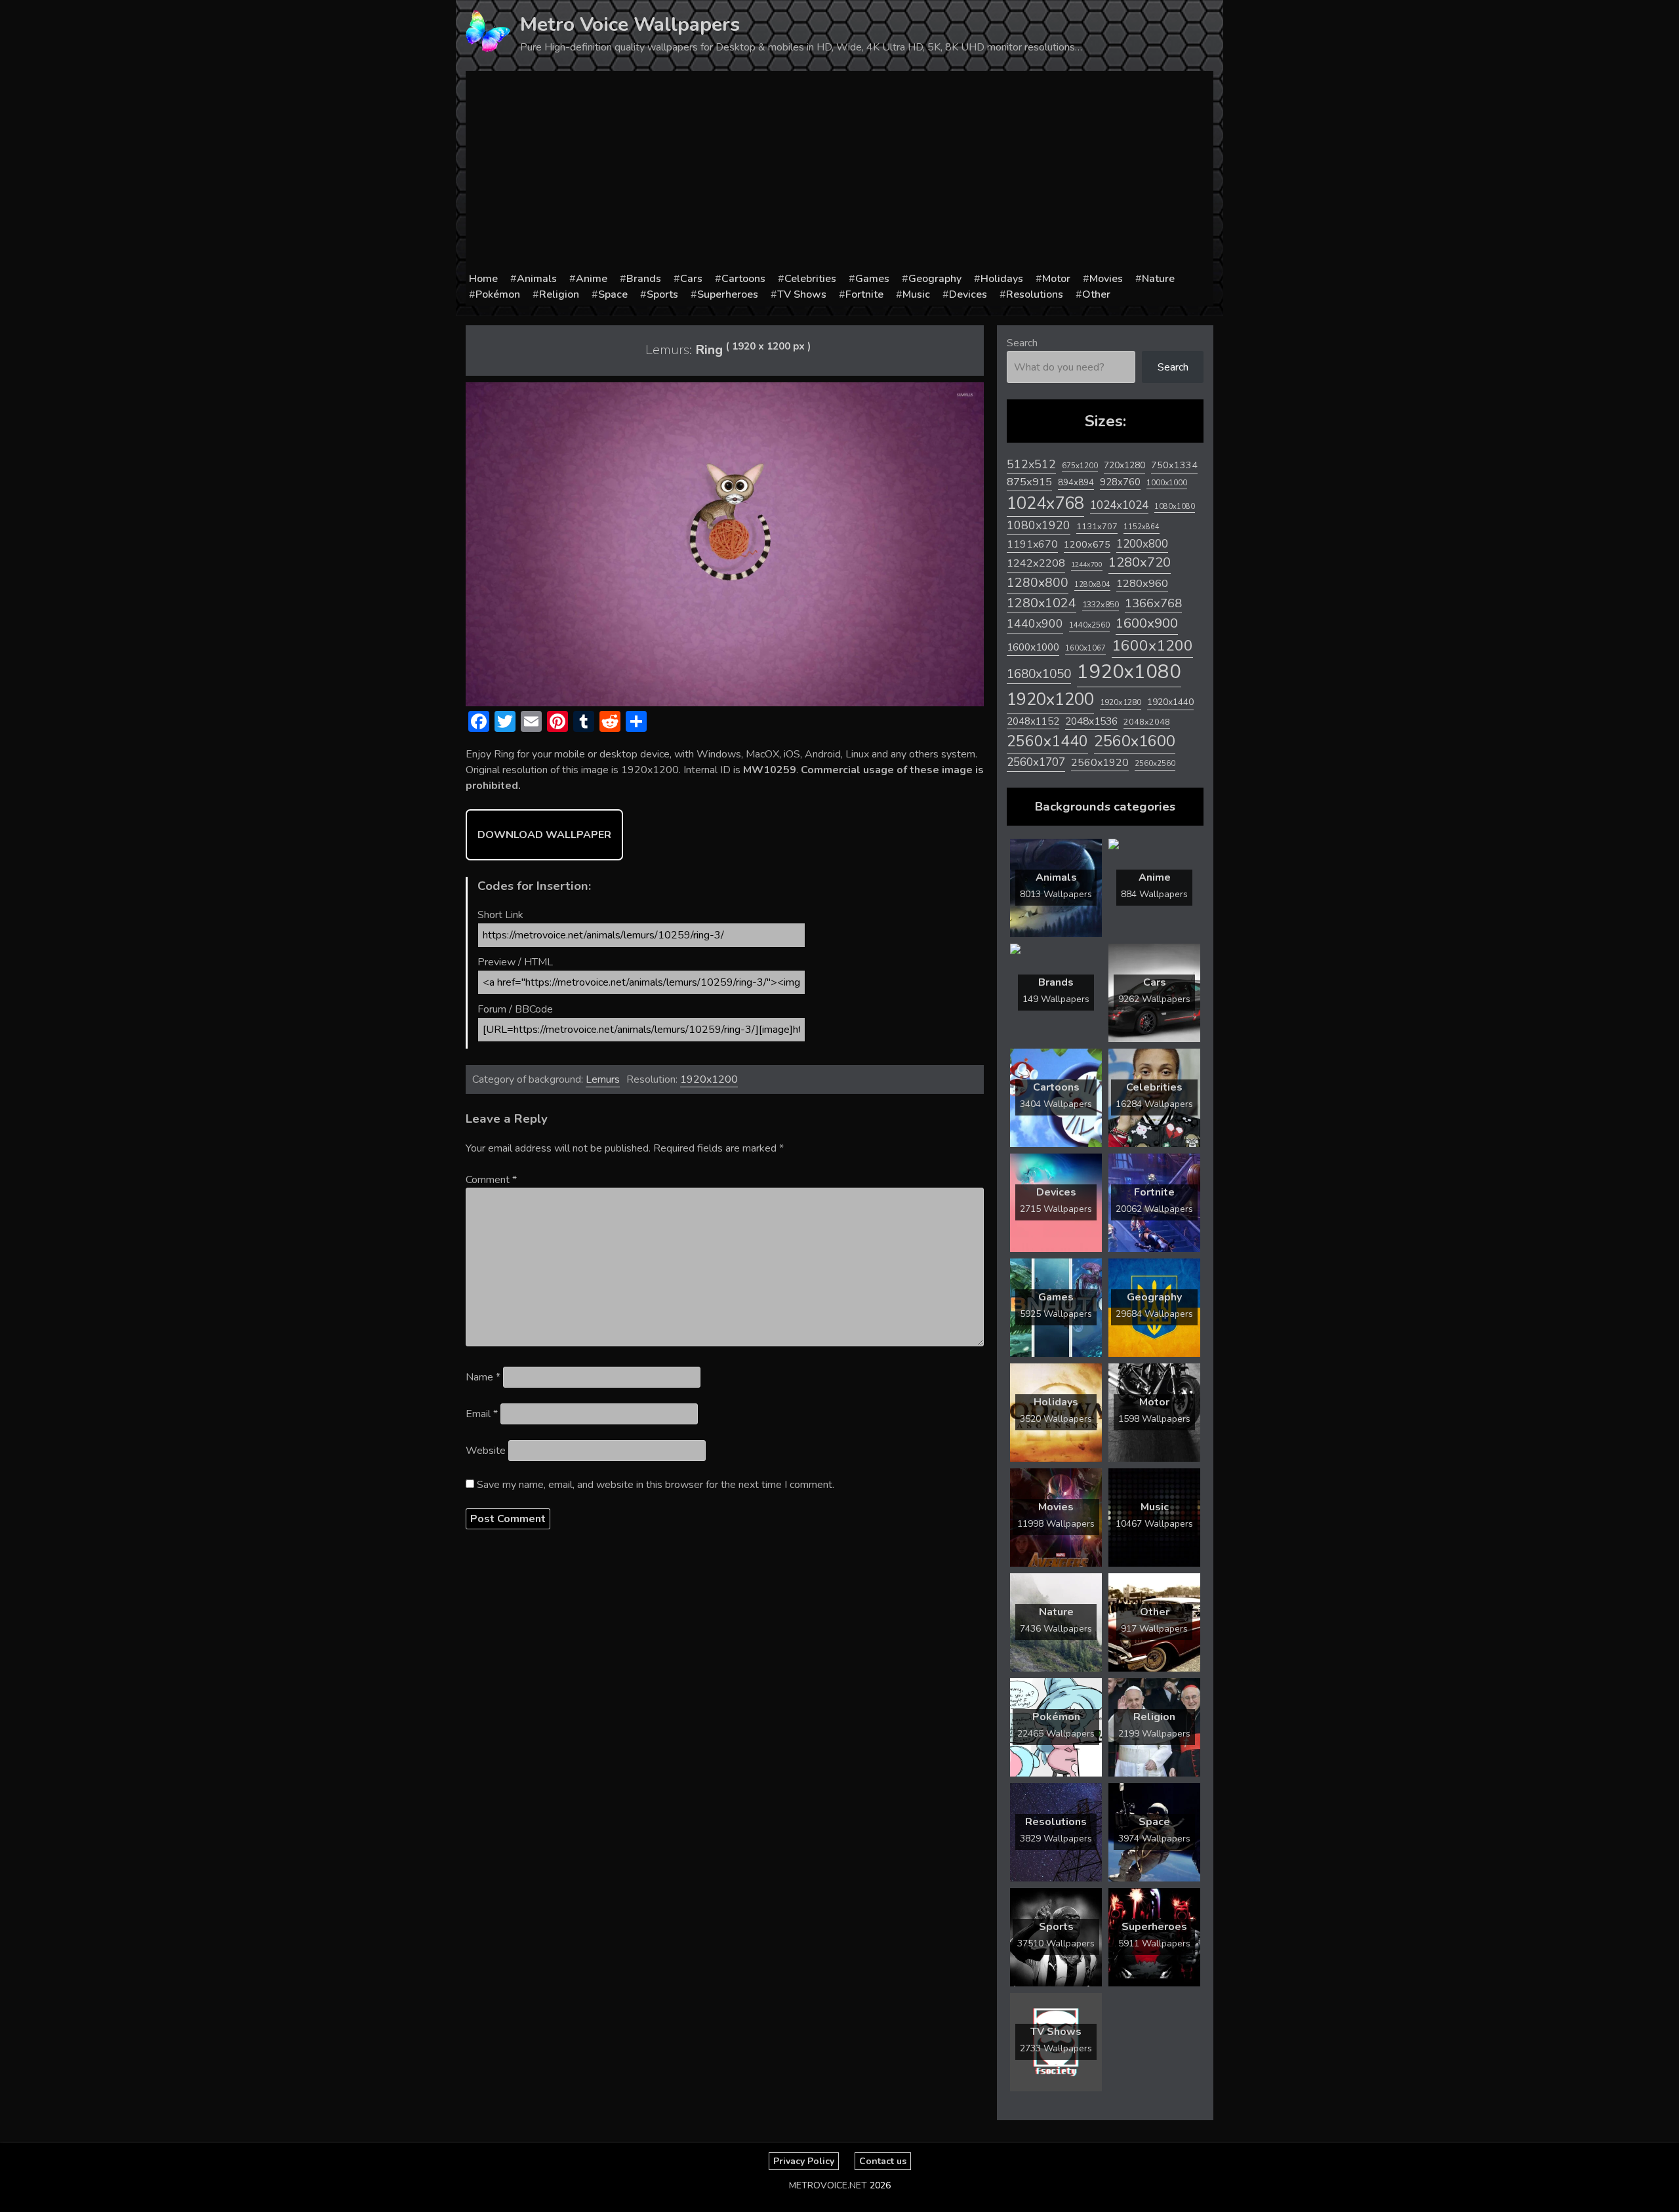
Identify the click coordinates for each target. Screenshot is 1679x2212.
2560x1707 (1036, 762)
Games (872, 279)
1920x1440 (1170, 702)
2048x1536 (1091, 721)
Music (916, 294)
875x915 (1029, 482)
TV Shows (802, 294)
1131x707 (1097, 527)
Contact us (883, 2161)
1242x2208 (1036, 563)
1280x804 (1092, 585)
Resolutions (1035, 294)
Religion (559, 294)
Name (483, 1377)
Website (486, 1451)
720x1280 (1124, 465)
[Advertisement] (839, 172)
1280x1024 (1042, 603)
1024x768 (1045, 503)
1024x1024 (1119, 505)
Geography (935, 279)
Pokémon (498, 294)
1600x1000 (1033, 647)
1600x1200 (1152, 646)
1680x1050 (1039, 674)
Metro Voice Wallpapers (630, 25)
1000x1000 (1167, 483)
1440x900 (1035, 624)
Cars (691, 279)
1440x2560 (1089, 625)
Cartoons (743, 279)
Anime (592, 279)
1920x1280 (1121, 702)
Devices (968, 294)
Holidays (1002, 279)
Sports (662, 294)
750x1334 (1174, 465)
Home (483, 279)
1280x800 (1038, 583)
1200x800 (1142, 544)
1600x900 (1147, 623)
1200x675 (1087, 544)
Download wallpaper (544, 835)
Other (1096, 294)
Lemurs (603, 1079)
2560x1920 (1100, 763)
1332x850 (1101, 604)
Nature (1158, 279)
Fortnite (864, 294)
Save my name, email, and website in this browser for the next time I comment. (656, 1485)
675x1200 (1080, 466)
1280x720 (1140, 562)
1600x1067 (1085, 648)
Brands (644, 279)
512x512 (1031, 464)
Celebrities (810, 279)
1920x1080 (1129, 672)
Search (1022, 343)
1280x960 (1142, 583)
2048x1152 (1033, 721)
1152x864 (1142, 527)
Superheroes (728, 294)
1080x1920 (1039, 525)
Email (482, 1414)
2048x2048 (1147, 722)
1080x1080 (1175, 507)
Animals (537, 279)
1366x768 (1153, 603)
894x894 (1076, 482)
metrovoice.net (828, 2185)
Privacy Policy (804, 2161)
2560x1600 (1135, 741)
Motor (1056, 279)
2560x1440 (1047, 741)
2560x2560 (1155, 764)
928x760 (1120, 482)
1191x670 (1032, 544)
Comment (491, 1180)
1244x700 (1087, 564)
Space (613, 294)
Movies (1106, 279)
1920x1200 (709, 1079)
